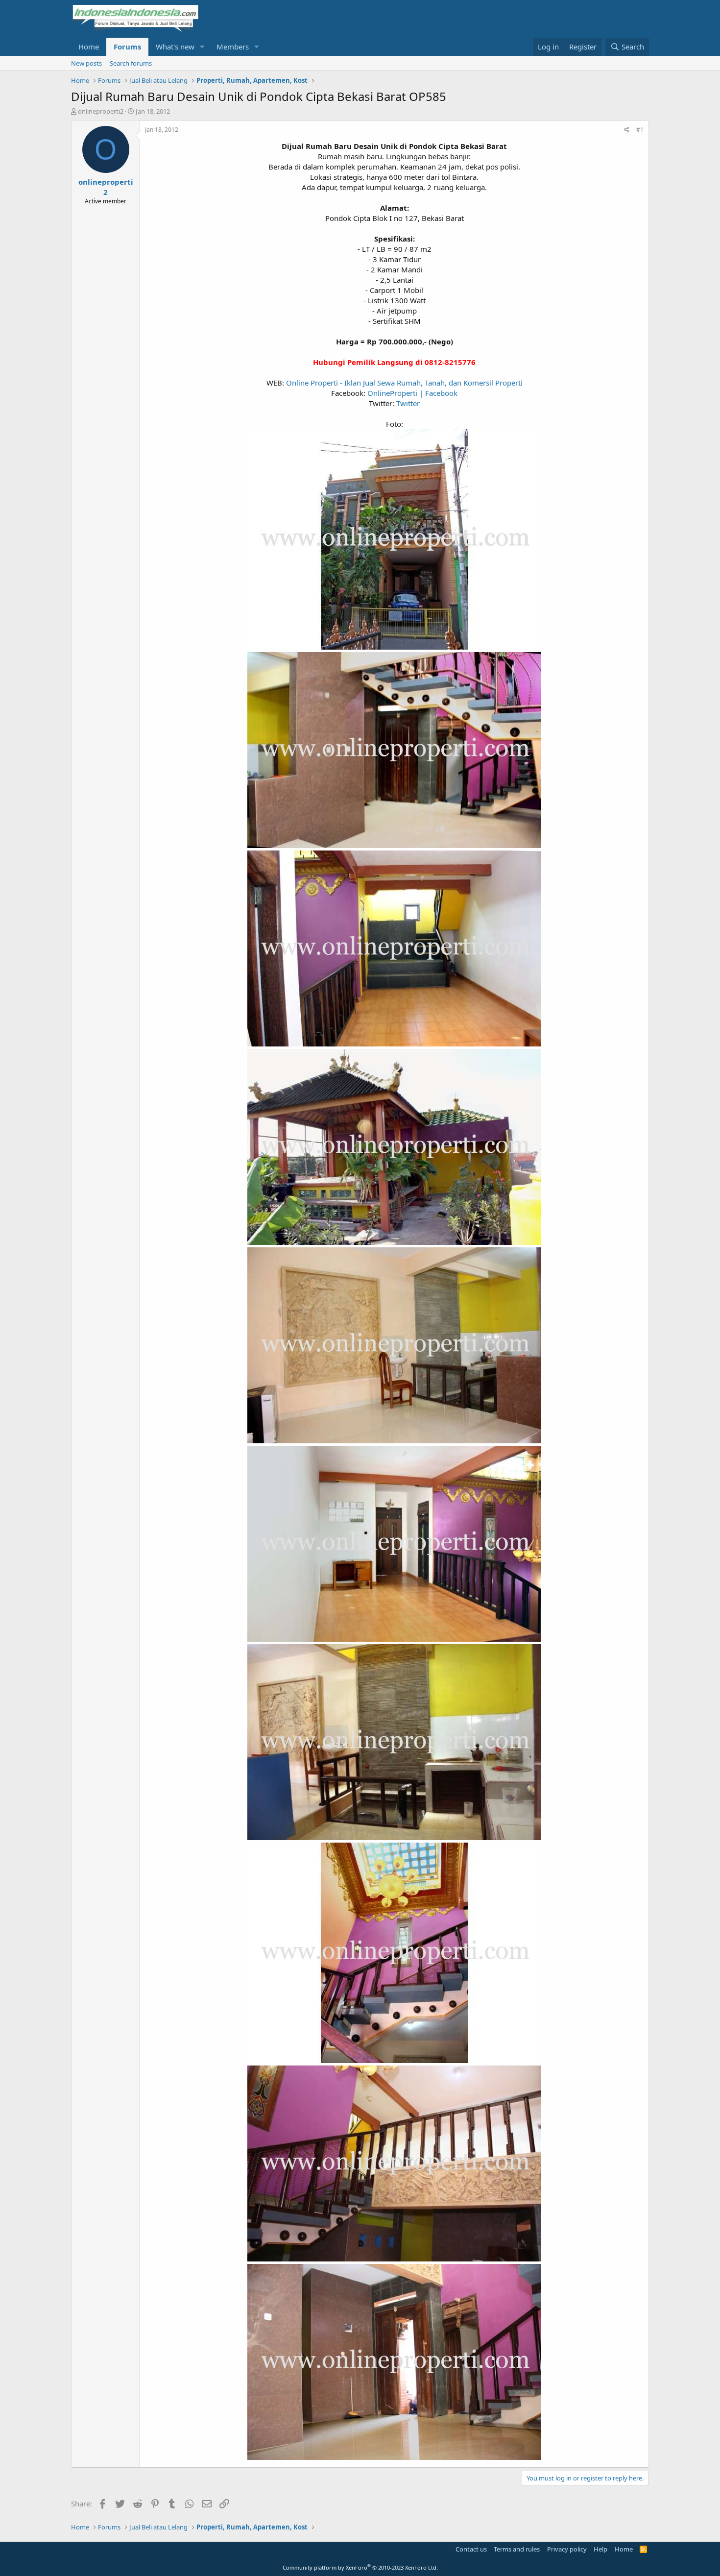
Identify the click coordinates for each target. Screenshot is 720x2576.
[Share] (627, 130)
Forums (127, 47)
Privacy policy (567, 2549)
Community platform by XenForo (360, 2567)
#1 (640, 130)
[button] (202, 47)
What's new (175, 47)
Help (600, 2549)
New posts (86, 63)
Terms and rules (517, 2549)
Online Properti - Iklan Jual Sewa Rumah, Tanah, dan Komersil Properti (404, 383)
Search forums (131, 63)
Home (89, 47)
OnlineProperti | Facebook (412, 393)
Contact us (471, 2549)
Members (233, 47)
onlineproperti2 (101, 111)
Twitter (408, 403)
